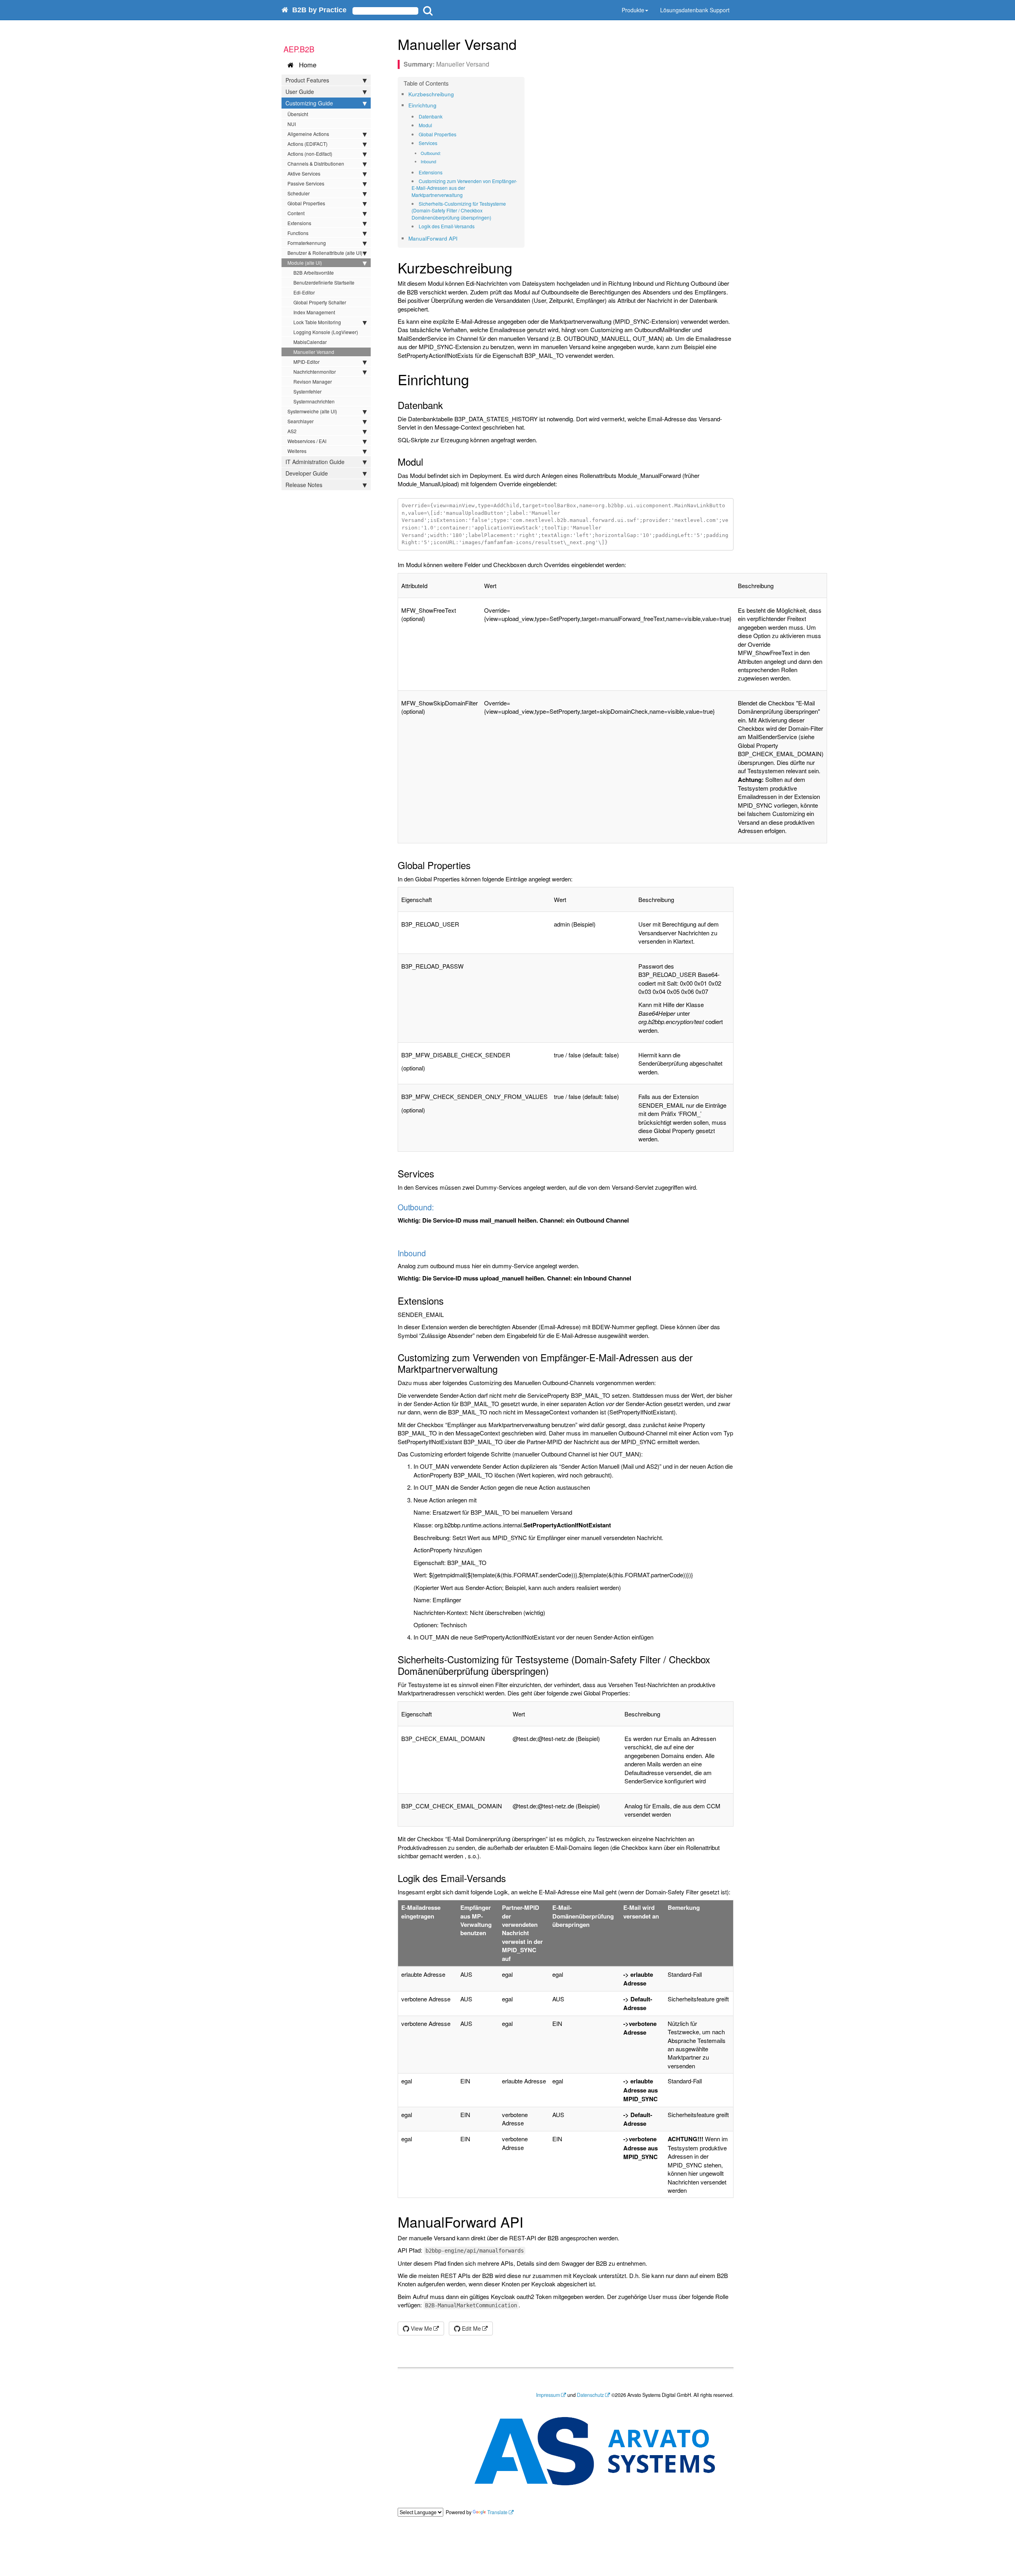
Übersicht (298, 114)
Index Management (314, 312)
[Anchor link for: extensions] (445, 172)
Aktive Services (304, 173)
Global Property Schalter (320, 302)
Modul (425, 125)
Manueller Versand (314, 352)
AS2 (292, 431)
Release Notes (304, 485)
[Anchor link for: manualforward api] (460, 238)
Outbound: (431, 153)
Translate (497, 2512)
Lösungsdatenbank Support (695, 10)
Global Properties (306, 203)
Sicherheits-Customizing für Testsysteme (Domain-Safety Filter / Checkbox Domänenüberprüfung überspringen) (459, 210)
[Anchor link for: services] (440, 143)
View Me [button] (421, 2328)
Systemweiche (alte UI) (312, 411)
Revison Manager (313, 381)
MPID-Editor (306, 362)
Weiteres (297, 451)
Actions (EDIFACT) (307, 144)
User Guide (300, 92)
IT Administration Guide (315, 462)
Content (296, 213)
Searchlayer (301, 421)
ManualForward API (433, 238)
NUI (292, 124)
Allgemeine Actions (308, 134)
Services (428, 143)
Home (306, 65)
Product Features (307, 80)
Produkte (633, 10)
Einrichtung (422, 105)
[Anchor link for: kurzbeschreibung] (457, 94)
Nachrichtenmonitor (315, 372)
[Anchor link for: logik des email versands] (477, 226)
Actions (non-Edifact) (310, 154)
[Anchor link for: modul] (435, 125)
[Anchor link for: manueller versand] (524, 44)
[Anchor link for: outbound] (443, 153)
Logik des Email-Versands (447, 226)
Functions (298, 233)
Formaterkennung (307, 243)
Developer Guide (307, 473)
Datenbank (431, 116)
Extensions (299, 223)
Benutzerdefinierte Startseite (324, 282)
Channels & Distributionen (316, 163)
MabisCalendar (310, 342)
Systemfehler (307, 391)
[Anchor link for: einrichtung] (439, 105)
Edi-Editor (304, 292)
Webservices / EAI (307, 441)
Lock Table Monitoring (317, 322)
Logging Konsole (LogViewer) (326, 332)
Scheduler (299, 193)
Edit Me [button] (471, 2328)
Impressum (548, 2395)
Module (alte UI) (305, 263)
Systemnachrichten (314, 401)
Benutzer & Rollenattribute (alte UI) (325, 253)
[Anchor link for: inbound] (438, 161)
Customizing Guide (309, 103)
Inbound (428, 161)
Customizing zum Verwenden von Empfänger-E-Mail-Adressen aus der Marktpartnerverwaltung (464, 188)
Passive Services (306, 183)
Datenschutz (590, 2395)
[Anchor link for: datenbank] (445, 117)
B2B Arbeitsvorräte (314, 272)
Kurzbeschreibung (431, 94)
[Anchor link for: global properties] (459, 134)
